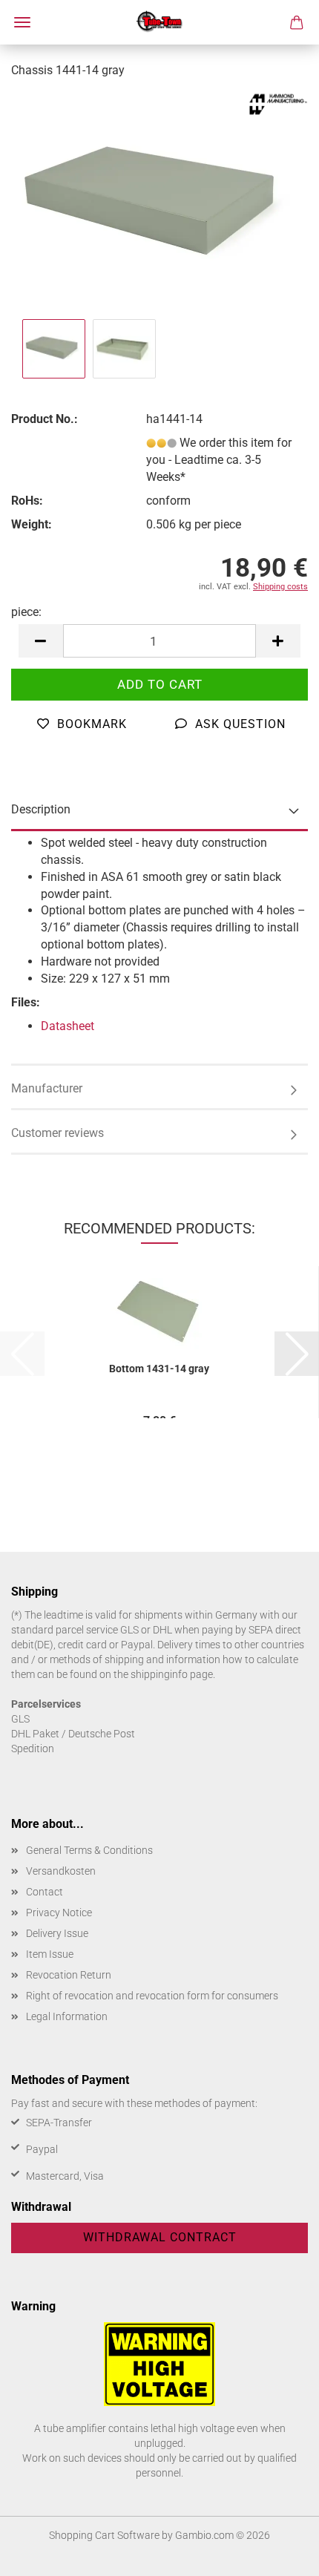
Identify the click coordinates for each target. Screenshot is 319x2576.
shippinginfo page (172, 1674)
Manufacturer (47, 1088)
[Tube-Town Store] (160, 22)
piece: (26, 612)
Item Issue (50, 1954)
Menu (22, 22)
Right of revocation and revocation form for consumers (152, 1996)
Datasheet (68, 1026)
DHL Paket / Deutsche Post (73, 1734)
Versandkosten (61, 1871)
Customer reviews (57, 1133)
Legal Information (67, 2016)
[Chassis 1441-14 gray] (159, 203)
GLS (20, 1719)
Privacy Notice (59, 1913)
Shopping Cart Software (104, 2535)
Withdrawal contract (160, 2237)
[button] (41, 641)
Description (41, 809)
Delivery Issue (57, 1933)
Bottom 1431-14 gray (159, 1369)
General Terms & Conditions (89, 1850)
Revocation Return (69, 1975)
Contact (45, 1892)
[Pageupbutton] (278, 2554)
